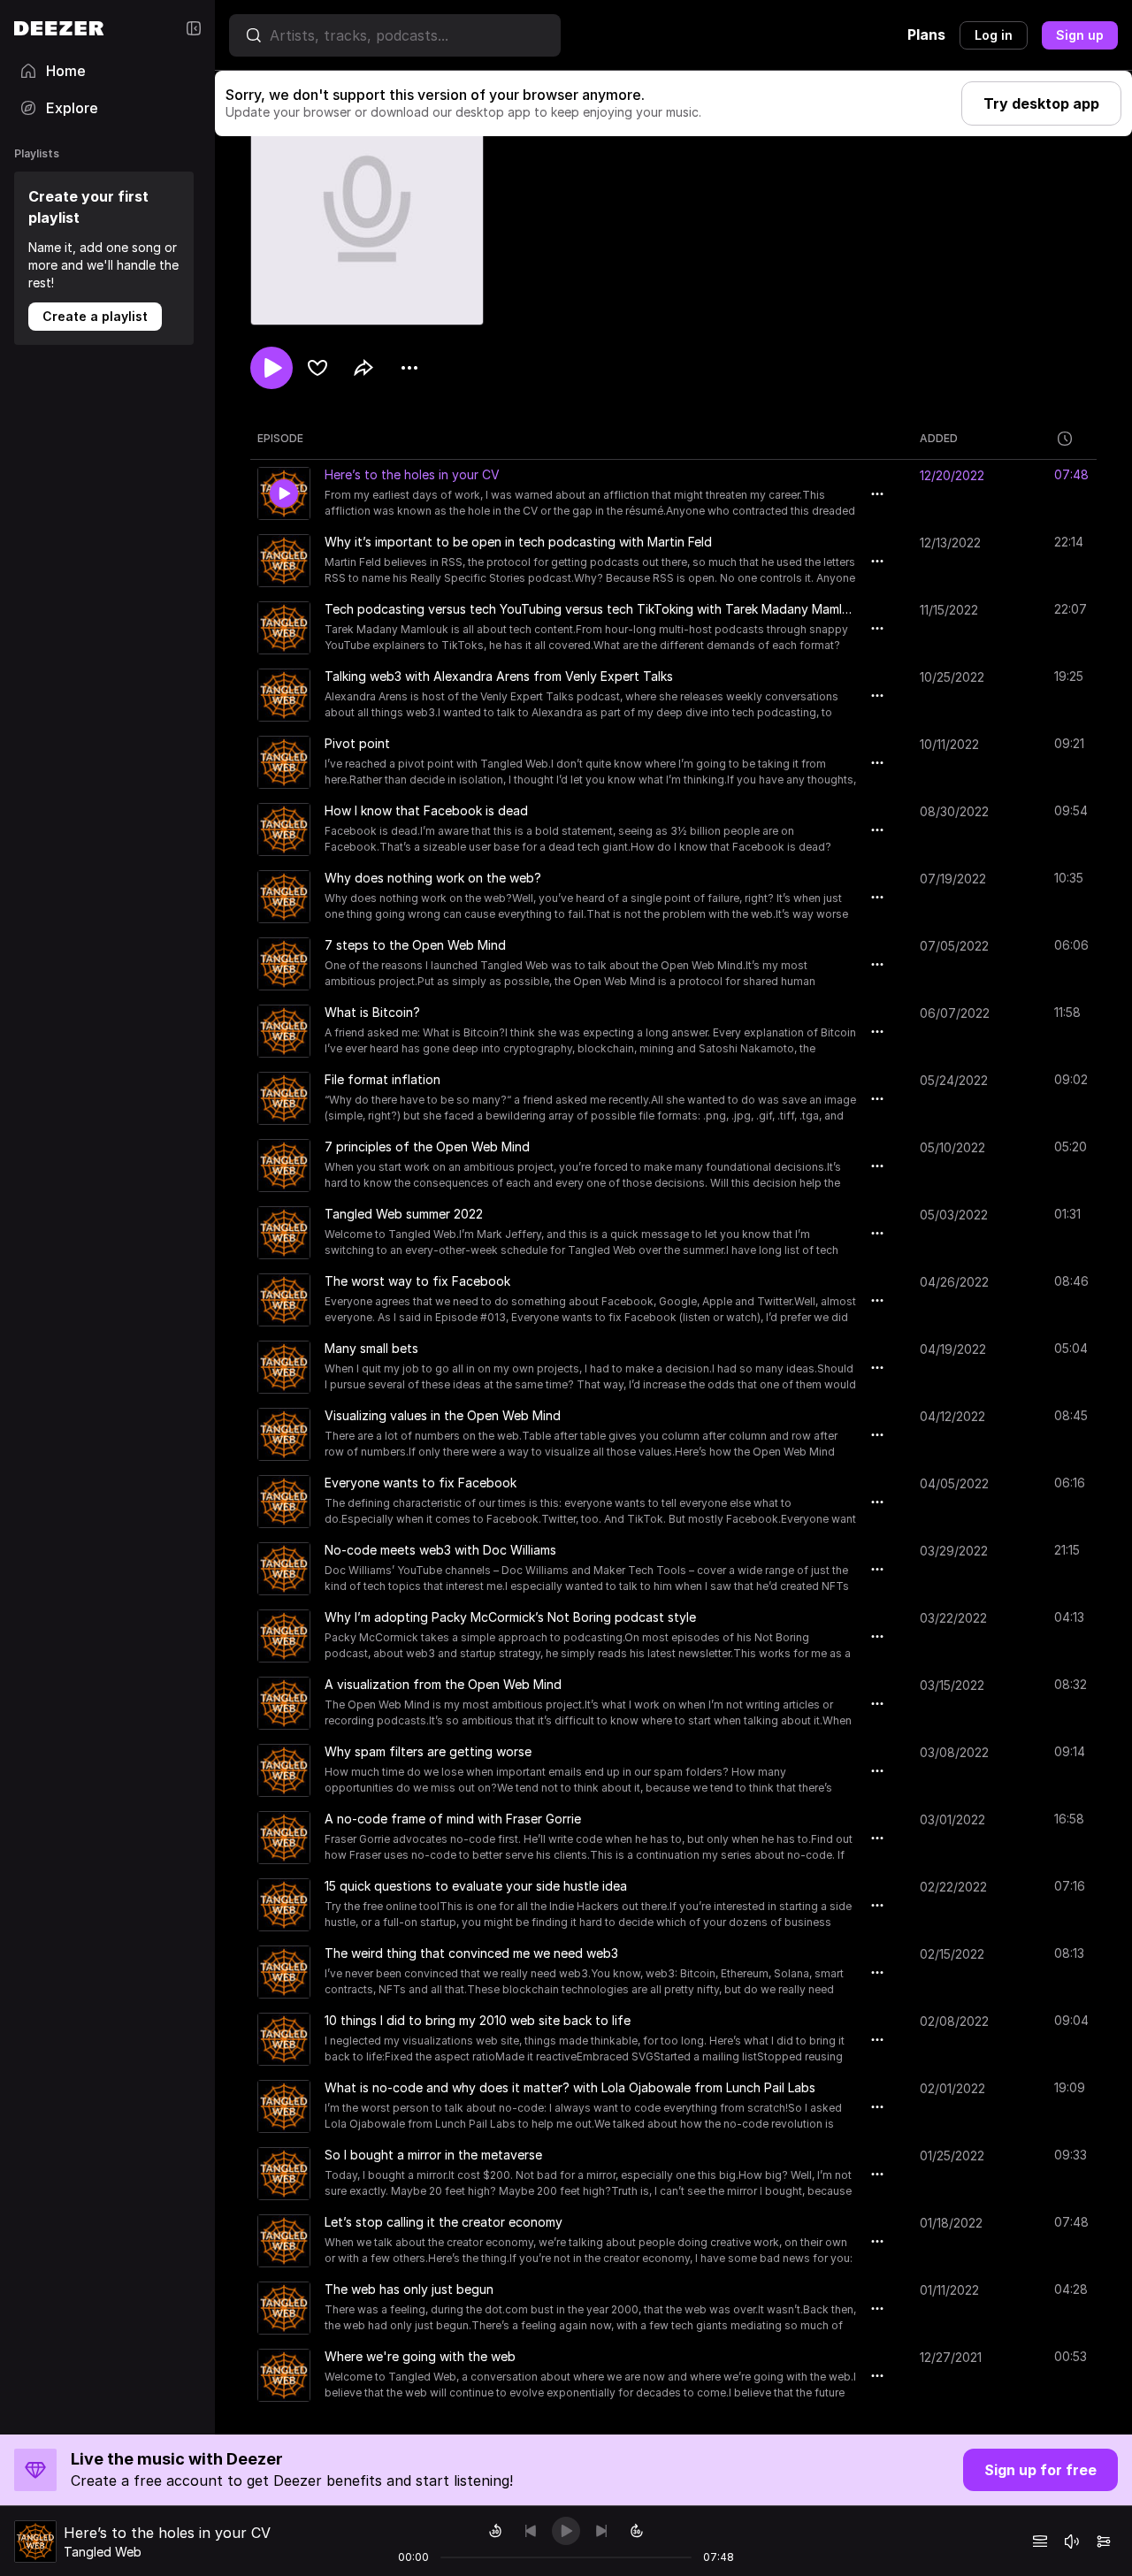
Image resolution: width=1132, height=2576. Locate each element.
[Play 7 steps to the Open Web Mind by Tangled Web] (284, 964)
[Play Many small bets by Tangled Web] (284, 1367)
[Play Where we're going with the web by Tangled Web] (284, 2375)
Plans (926, 34)
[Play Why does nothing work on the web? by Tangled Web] (284, 897)
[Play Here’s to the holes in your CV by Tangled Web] (284, 493)
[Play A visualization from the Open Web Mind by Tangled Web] (284, 1703)
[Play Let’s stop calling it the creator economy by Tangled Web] (284, 2241)
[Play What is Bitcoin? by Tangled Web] (284, 1031)
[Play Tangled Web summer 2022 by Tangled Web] (284, 1233)
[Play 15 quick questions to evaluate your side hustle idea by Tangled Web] (284, 1905)
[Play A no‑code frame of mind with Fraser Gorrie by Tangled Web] (284, 1838)
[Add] (317, 368)
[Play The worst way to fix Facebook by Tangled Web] (284, 1300)
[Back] (531, 2531)
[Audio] (1104, 2542)
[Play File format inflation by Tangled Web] (284, 1098)
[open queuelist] (1040, 2542)
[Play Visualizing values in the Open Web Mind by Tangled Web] (284, 1434)
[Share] (363, 368)
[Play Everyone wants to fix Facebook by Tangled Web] (284, 1502)
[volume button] (1072, 2542)
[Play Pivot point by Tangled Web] (284, 762)
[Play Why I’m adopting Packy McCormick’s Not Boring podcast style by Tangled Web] (284, 1636)
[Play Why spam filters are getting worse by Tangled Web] (284, 1770)
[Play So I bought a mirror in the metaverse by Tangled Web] (284, 2174)
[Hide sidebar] (194, 28)
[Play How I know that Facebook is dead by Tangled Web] (284, 829)
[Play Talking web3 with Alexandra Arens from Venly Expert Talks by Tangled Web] (284, 695)
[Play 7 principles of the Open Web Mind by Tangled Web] (284, 1166)
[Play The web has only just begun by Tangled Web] (284, 2308)
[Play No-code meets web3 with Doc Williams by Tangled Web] (284, 1569)
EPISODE (280, 438)
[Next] (601, 2531)
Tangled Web (103, 2552)
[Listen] (272, 368)
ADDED (939, 438)
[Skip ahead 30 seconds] (637, 2531)
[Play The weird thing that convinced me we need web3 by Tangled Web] (284, 1972)
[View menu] (409, 368)
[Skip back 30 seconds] (495, 2531)
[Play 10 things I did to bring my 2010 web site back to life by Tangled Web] (284, 2039)
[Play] (566, 2531)
